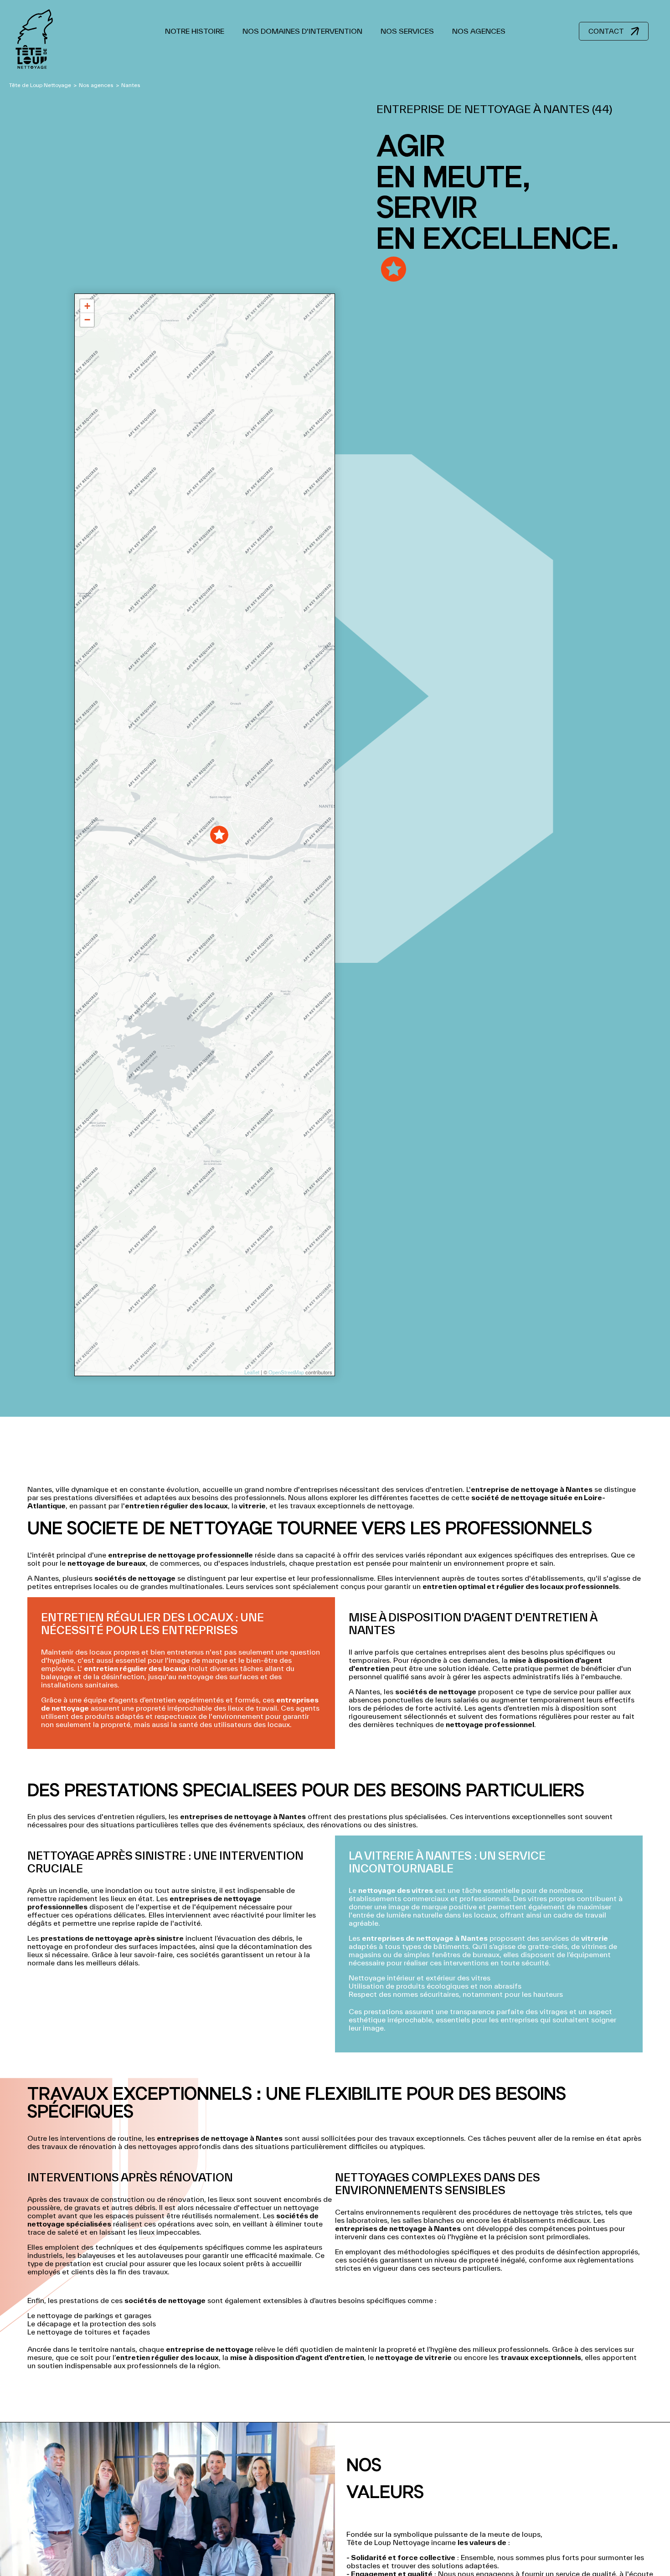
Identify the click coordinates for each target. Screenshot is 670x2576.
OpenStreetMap (286, 1372)
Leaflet (251, 1372)
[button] (219, 835)
